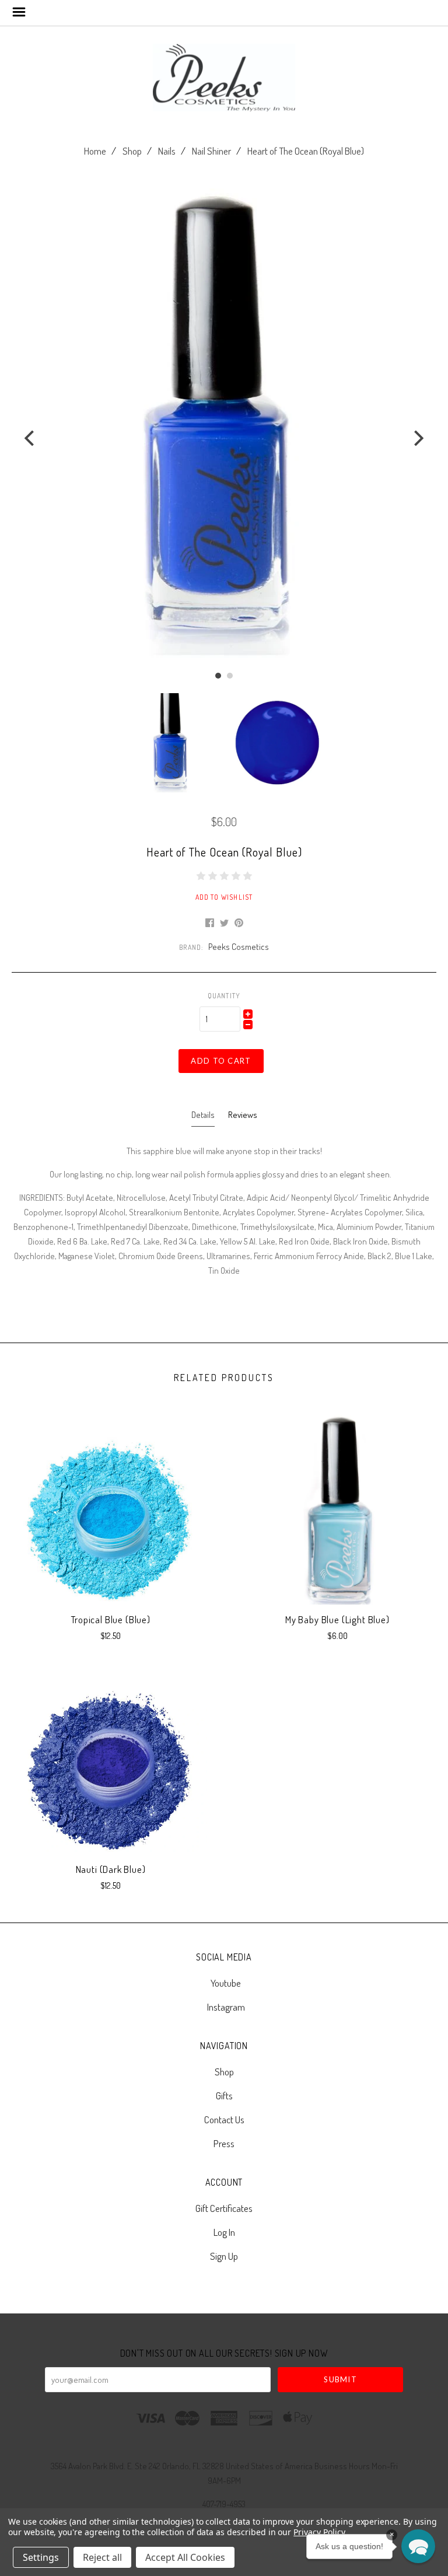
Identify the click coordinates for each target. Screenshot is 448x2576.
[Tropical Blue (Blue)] (111, 1518)
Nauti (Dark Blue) (111, 1869)
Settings (41, 2557)
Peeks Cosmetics (239, 947)
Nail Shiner (211, 151)
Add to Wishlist (224, 897)
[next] (417, 438)
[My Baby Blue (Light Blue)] (337, 1518)
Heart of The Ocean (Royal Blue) (306, 151)
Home (95, 151)
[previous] (31, 438)
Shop (132, 151)
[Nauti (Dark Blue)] (111, 1767)
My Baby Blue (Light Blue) (337, 1619)
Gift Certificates (224, 2208)
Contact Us (224, 2119)
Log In (224, 2232)
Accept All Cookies (185, 2557)
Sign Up (224, 2255)
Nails (167, 151)
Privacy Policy (319, 2532)
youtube (226, 1983)
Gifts (224, 2096)
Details (203, 1115)
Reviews (243, 1115)
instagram (226, 2006)
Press (224, 2143)
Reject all (102, 2557)
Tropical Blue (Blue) (111, 1619)
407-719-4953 (224, 2504)
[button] (418, 2546)
